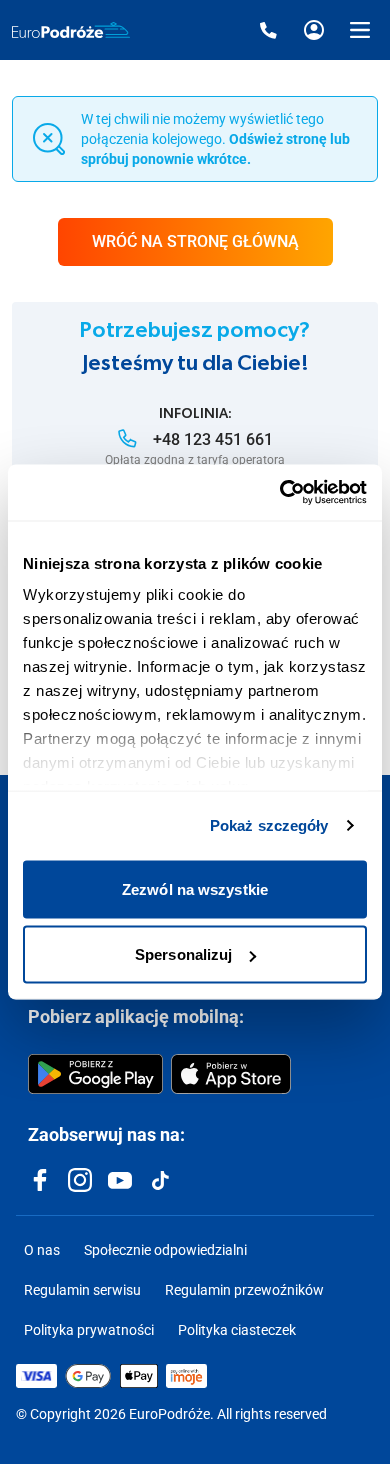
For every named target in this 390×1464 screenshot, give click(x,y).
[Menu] (360, 30)
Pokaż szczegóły (269, 825)
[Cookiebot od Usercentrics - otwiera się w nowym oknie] (280, 493)
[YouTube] (120, 1180)
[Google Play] (95, 1074)
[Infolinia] (268, 30)
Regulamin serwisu (82, 1290)
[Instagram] (80, 1180)
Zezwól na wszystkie (195, 888)
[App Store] (231, 1074)
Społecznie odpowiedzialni (165, 1250)
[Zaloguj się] (314, 30)
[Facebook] (40, 1180)
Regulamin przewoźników (244, 1290)
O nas (42, 1250)
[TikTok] (160, 1180)
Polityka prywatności (89, 1330)
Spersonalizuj (183, 954)
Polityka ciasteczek (237, 1330)
